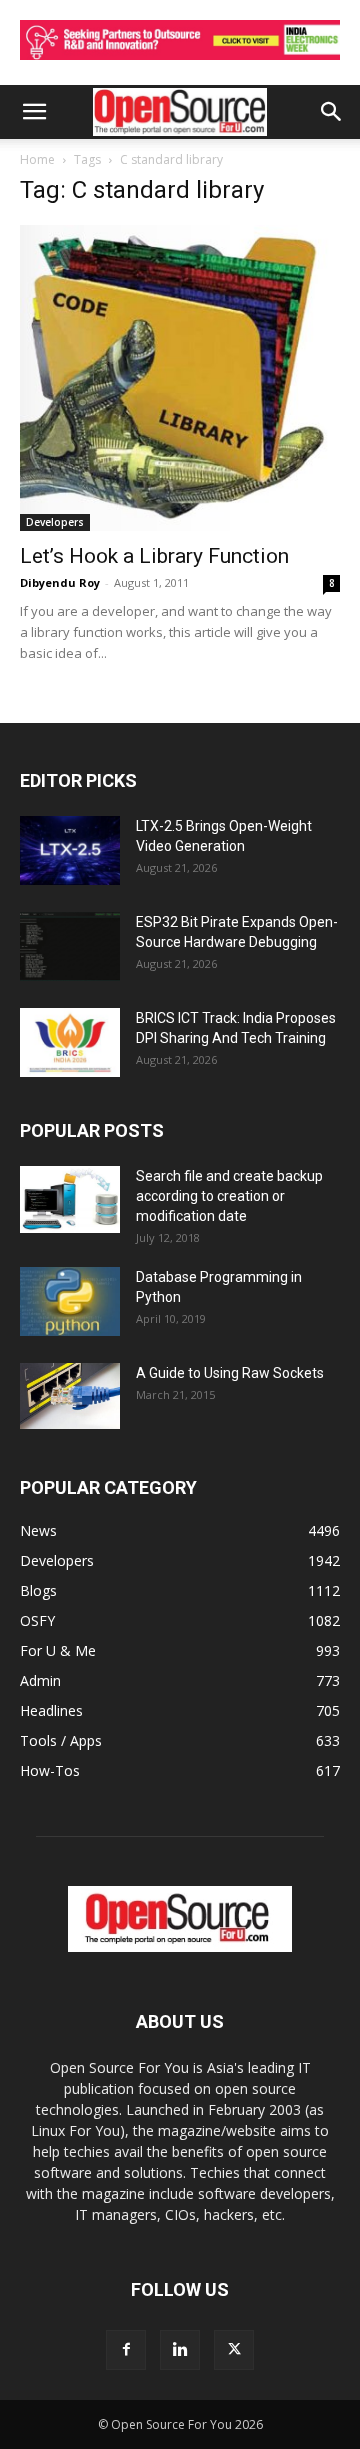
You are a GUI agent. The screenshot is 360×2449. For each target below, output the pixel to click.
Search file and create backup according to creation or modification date (229, 1196)
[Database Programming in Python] (70, 1301)
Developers (55, 522)
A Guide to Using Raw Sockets (230, 1373)
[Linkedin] (180, 2350)
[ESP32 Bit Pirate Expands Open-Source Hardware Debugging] (70, 946)
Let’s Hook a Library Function (154, 556)
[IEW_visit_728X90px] (180, 64)
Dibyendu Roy (60, 582)
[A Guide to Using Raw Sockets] (70, 1396)
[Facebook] (126, 2350)
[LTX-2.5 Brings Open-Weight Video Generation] (70, 850)
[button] (34, 112)
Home (37, 159)
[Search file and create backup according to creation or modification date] (70, 1199)
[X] (234, 2350)
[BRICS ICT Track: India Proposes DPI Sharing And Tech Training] (70, 1042)
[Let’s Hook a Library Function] (180, 378)
